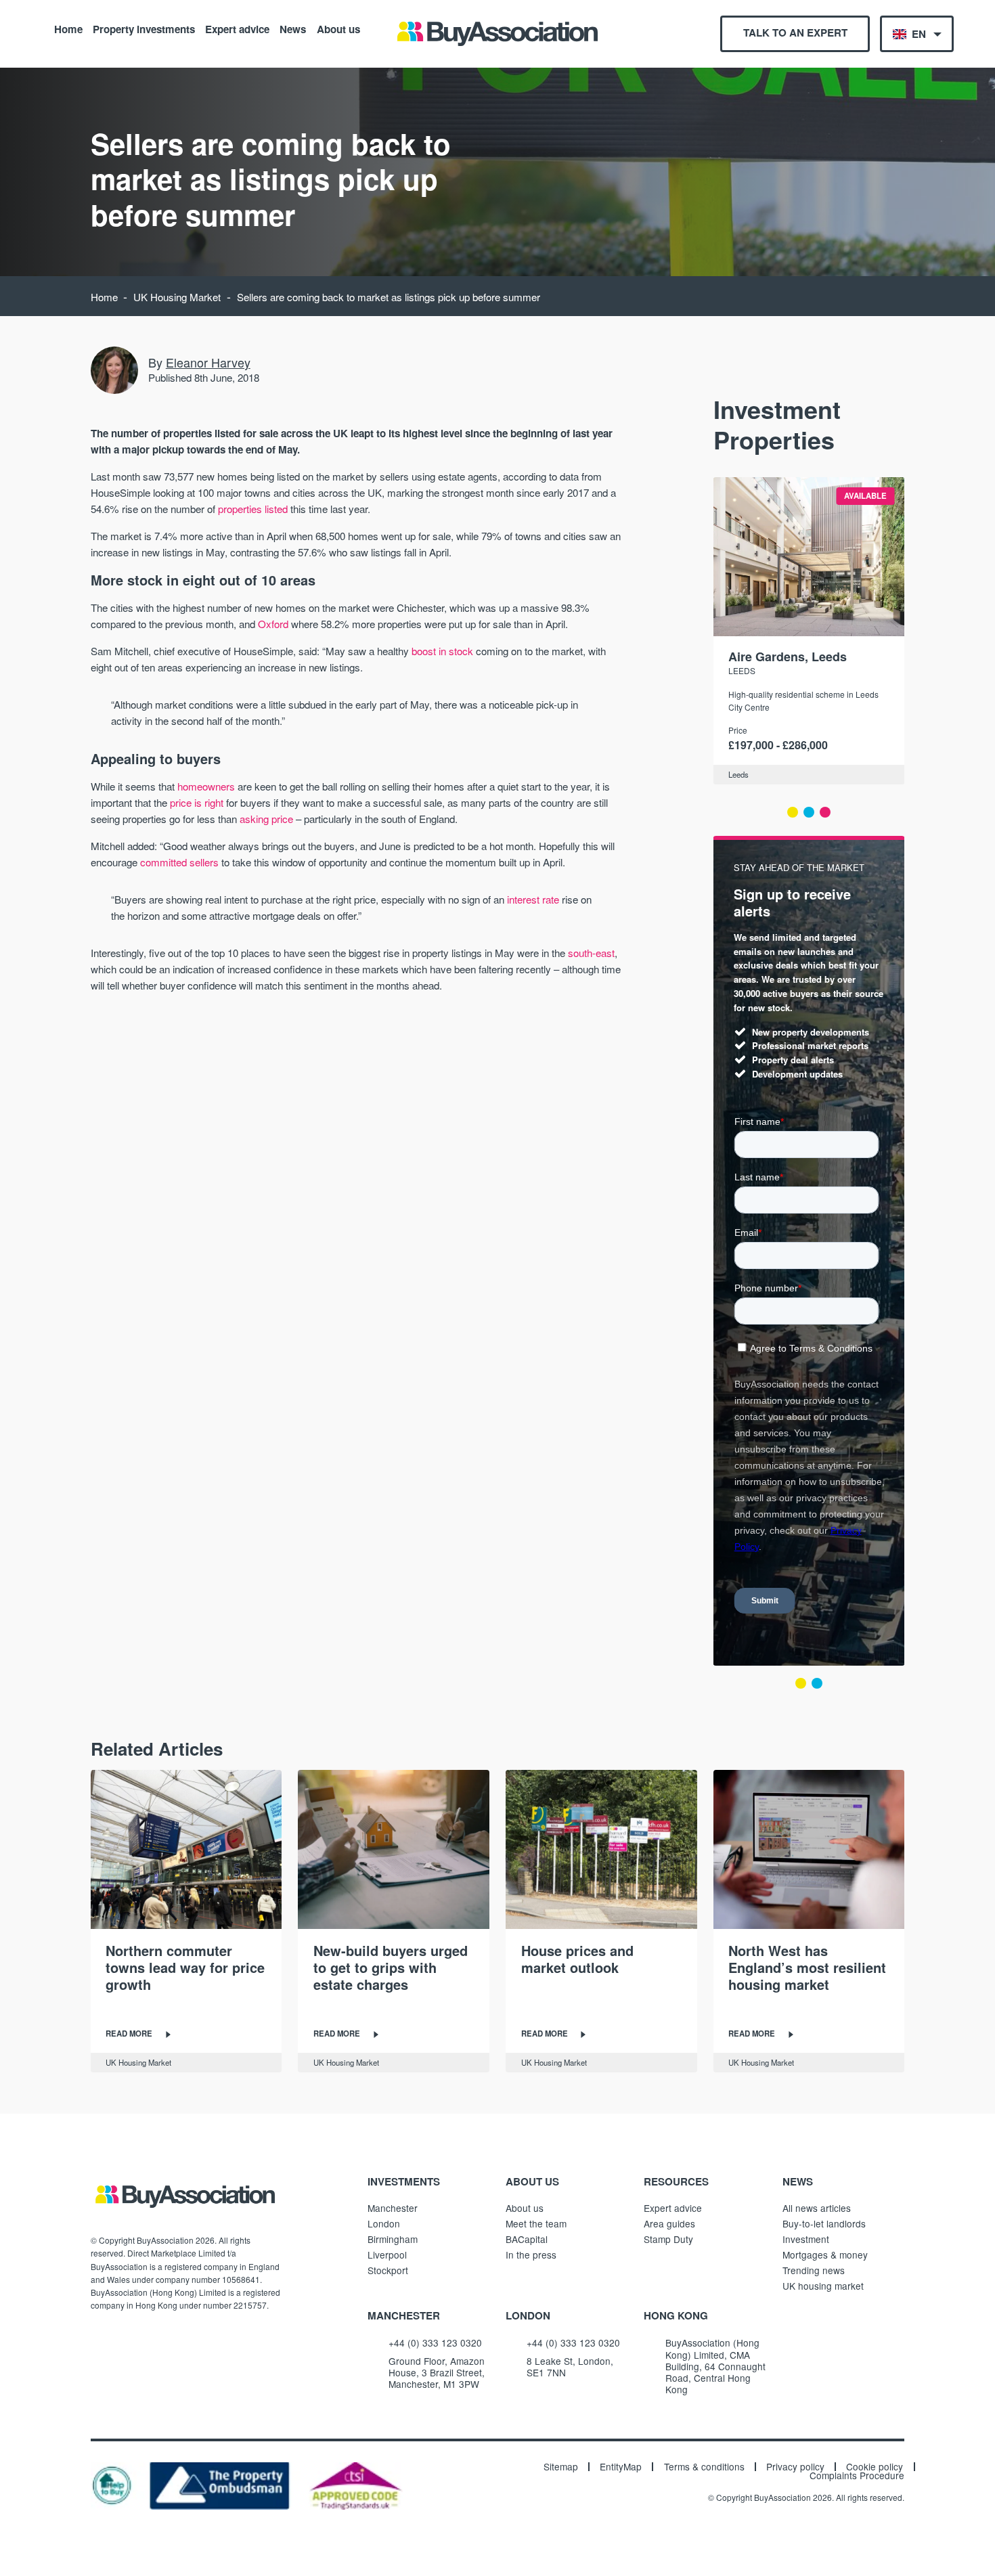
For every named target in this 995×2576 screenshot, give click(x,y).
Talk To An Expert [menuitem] (795, 32)
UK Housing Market (177, 297)
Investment (806, 2239)
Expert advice (237, 28)
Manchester (393, 2208)
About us (338, 28)
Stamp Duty (668, 2239)
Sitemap (561, 2467)
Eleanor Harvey (208, 362)
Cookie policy (875, 2467)
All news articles (817, 2208)
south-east (591, 953)
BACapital (527, 2239)
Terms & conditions (704, 2467)
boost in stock (442, 651)
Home (68, 28)
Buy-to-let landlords (824, 2223)
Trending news (814, 2270)
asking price (266, 819)
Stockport (388, 2270)
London (384, 2223)
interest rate (533, 899)
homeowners (206, 786)
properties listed (253, 509)
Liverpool (387, 2255)
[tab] (793, 812)
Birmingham (393, 2239)
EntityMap (621, 2467)
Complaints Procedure (857, 2476)
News (293, 28)
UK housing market (823, 2286)
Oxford (273, 624)
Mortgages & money (825, 2255)
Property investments (144, 28)
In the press (531, 2255)
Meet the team (536, 2223)
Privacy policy (795, 2467)
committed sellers (179, 862)
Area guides (669, 2223)
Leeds (742, 670)
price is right (197, 802)
